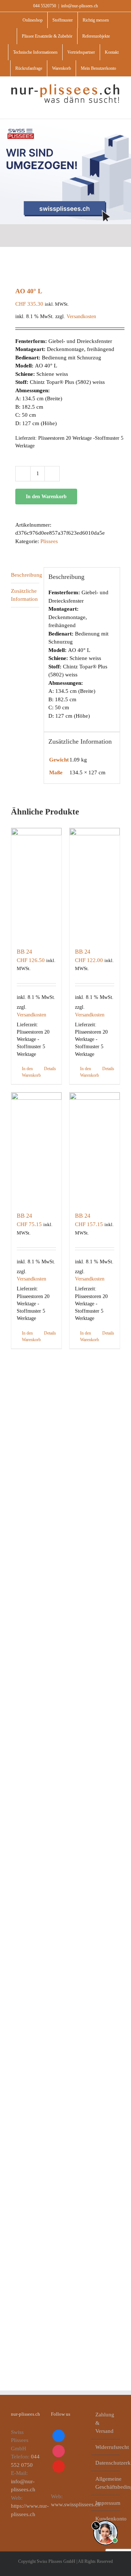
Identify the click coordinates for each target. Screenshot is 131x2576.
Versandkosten (81, 316)
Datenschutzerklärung (106, 2463)
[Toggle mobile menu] (117, 108)
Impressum (106, 2503)
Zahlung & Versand (105, 2423)
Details (50, 1069)
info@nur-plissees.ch (80, 6)
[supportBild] (105, 2519)
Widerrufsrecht (106, 2447)
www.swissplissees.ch (76, 2504)
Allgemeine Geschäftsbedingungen (106, 2483)
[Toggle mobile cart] (104, 108)
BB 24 (24, 952)
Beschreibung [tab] (25, 575)
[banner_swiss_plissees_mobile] (65, 122)
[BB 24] (36, 884)
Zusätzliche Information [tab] (24, 595)
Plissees (49, 541)
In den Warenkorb (46, 497)
